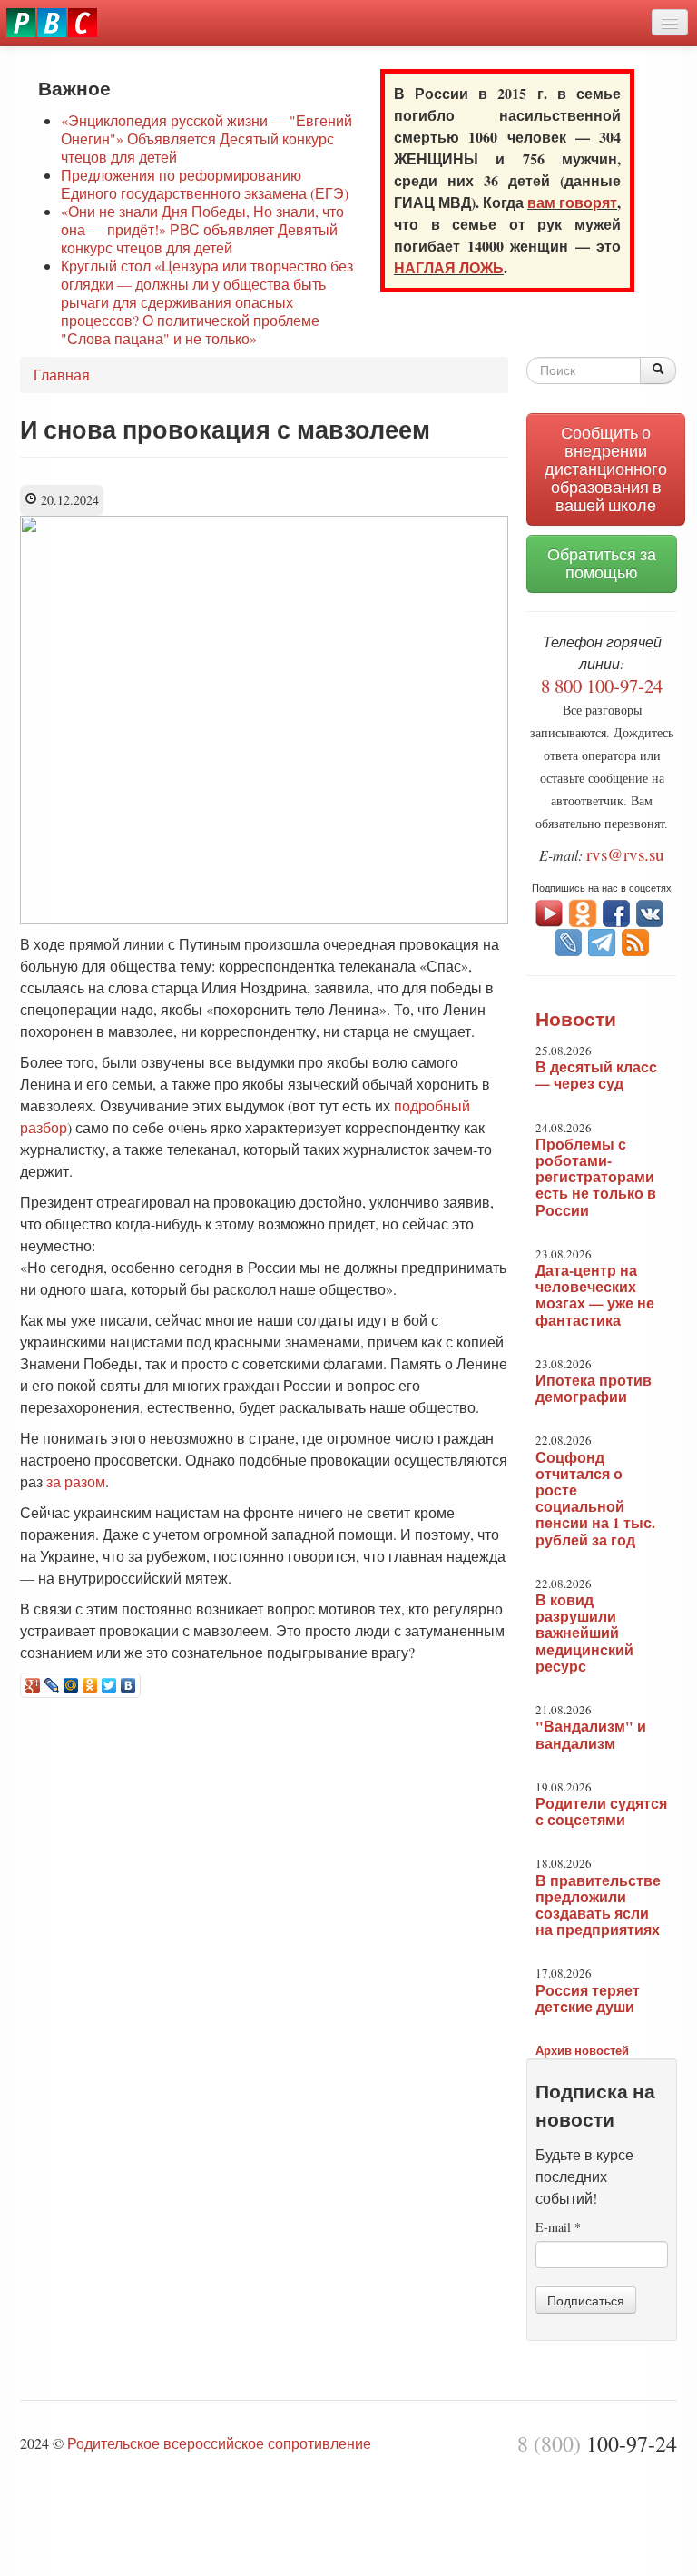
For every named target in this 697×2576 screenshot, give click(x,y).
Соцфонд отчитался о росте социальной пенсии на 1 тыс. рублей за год (595, 1499)
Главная (62, 375)
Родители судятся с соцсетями (601, 1811)
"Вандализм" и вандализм (591, 1734)
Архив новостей (582, 2050)
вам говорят (572, 202)
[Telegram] (602, 940)
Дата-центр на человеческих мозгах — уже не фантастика (595, 1295)
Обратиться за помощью (602, 563)
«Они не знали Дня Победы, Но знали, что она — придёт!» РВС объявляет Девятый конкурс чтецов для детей (202, 229)
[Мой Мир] (71, 1685)
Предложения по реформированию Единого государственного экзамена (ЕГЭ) (205, 184)
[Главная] (52, 23)
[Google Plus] (33, 1685)
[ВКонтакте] (128, 1685)
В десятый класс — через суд (596, 1075)
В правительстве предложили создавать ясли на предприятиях (598, 1905)
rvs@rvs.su (625, 854)
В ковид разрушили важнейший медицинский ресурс (584, 1633)
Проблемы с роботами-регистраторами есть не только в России (596, 1177)
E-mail (558, 2227)
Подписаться (586, 2300)
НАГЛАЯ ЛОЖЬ (449, 267)
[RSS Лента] (635, 940)
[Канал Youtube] (549, 911)
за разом (76, 1481)
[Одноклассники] (90, 1685)
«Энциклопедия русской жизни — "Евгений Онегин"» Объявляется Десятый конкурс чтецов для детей (206, 138)
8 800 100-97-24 (602, 686)
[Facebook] (616, 911)
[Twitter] (109, 1685)
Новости (576, 1019)
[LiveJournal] (52, 1685)
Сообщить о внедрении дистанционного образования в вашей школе (606, 469)
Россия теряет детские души (588, 1999)
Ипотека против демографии (594, 1388)
